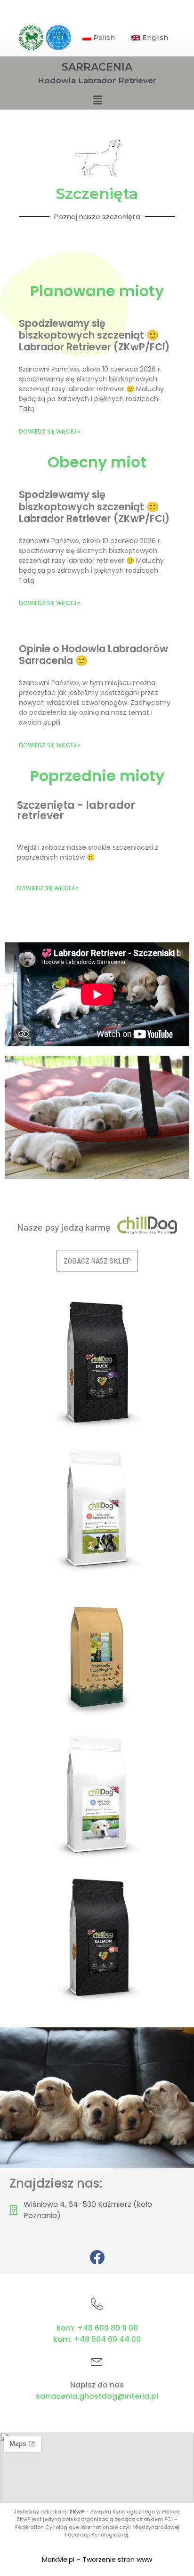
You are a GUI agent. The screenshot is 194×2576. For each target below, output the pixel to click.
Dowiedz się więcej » (50, 431)
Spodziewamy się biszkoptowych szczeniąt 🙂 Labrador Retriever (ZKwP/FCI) (94, 335)
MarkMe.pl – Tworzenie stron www (97, 2560)
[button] (97, 1261)
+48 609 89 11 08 (108, 2328)
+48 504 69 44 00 (107, 2339)
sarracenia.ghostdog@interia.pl (97, 2396)
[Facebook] (97, 2257)
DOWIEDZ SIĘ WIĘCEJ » (48, 888)
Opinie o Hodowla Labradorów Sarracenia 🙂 (93, 655)
